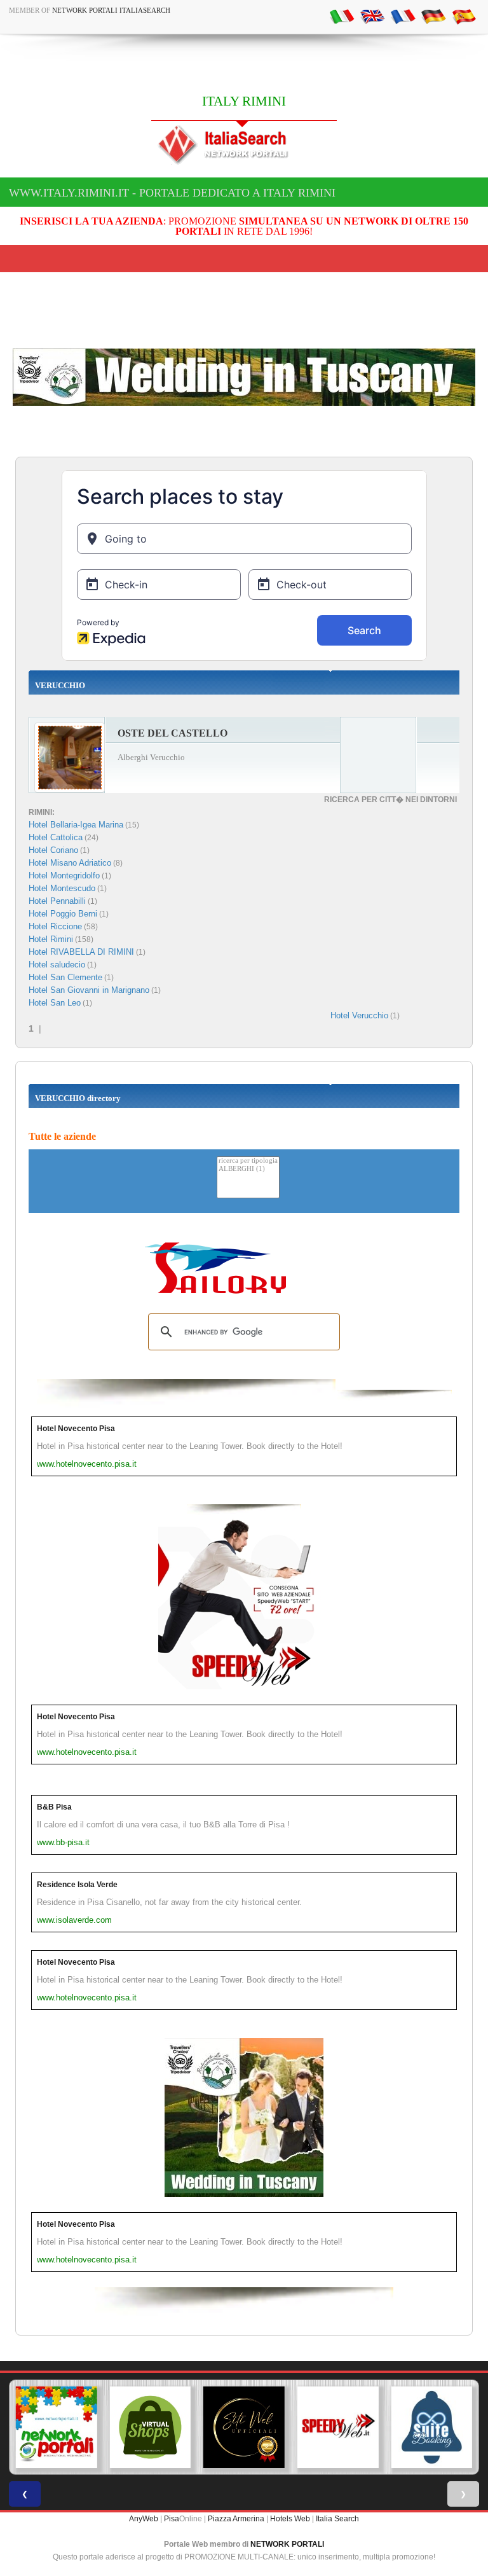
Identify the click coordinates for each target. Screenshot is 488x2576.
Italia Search (337, 2519)
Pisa (172, 2519)
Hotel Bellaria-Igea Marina (76, 825)
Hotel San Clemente (65, 977)
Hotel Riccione (55, 926)
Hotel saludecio (57, 965)
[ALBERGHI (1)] (248, 1169)
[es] (464, 16)
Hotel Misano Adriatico (70, 863)
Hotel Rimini (51, 939)
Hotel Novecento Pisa (76, 1429)
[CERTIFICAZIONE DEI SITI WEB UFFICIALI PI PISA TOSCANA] (244, 2427)
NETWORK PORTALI (287, 2544)
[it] (342, 16)
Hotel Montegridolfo (64, 876)
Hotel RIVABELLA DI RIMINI (81, 952)
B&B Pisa (54, 1807)
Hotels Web (290, 2519)
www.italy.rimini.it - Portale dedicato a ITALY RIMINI (172, 193)
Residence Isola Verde (77, 1885)
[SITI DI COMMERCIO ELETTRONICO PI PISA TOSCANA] (151, 2427)
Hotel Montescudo (62, 888)
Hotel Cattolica (56, 837)
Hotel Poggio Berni (63, 914)
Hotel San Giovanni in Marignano (89, 990)
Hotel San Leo (55, 1003)
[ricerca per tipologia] (248, 1161)
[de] (433, 16)
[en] (372, 16)
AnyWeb (144, 2519)
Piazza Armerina (236, 2519)
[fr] (403, 16)
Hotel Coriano (53, 850)
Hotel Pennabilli (57, 901)
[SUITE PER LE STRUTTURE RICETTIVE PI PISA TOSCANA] (431, 2427)
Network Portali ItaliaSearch (111, 10)
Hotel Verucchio (359, 1015)
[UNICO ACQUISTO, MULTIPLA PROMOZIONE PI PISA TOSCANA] (57, 2427)
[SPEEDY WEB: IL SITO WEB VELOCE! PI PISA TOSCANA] (338, 2427)
